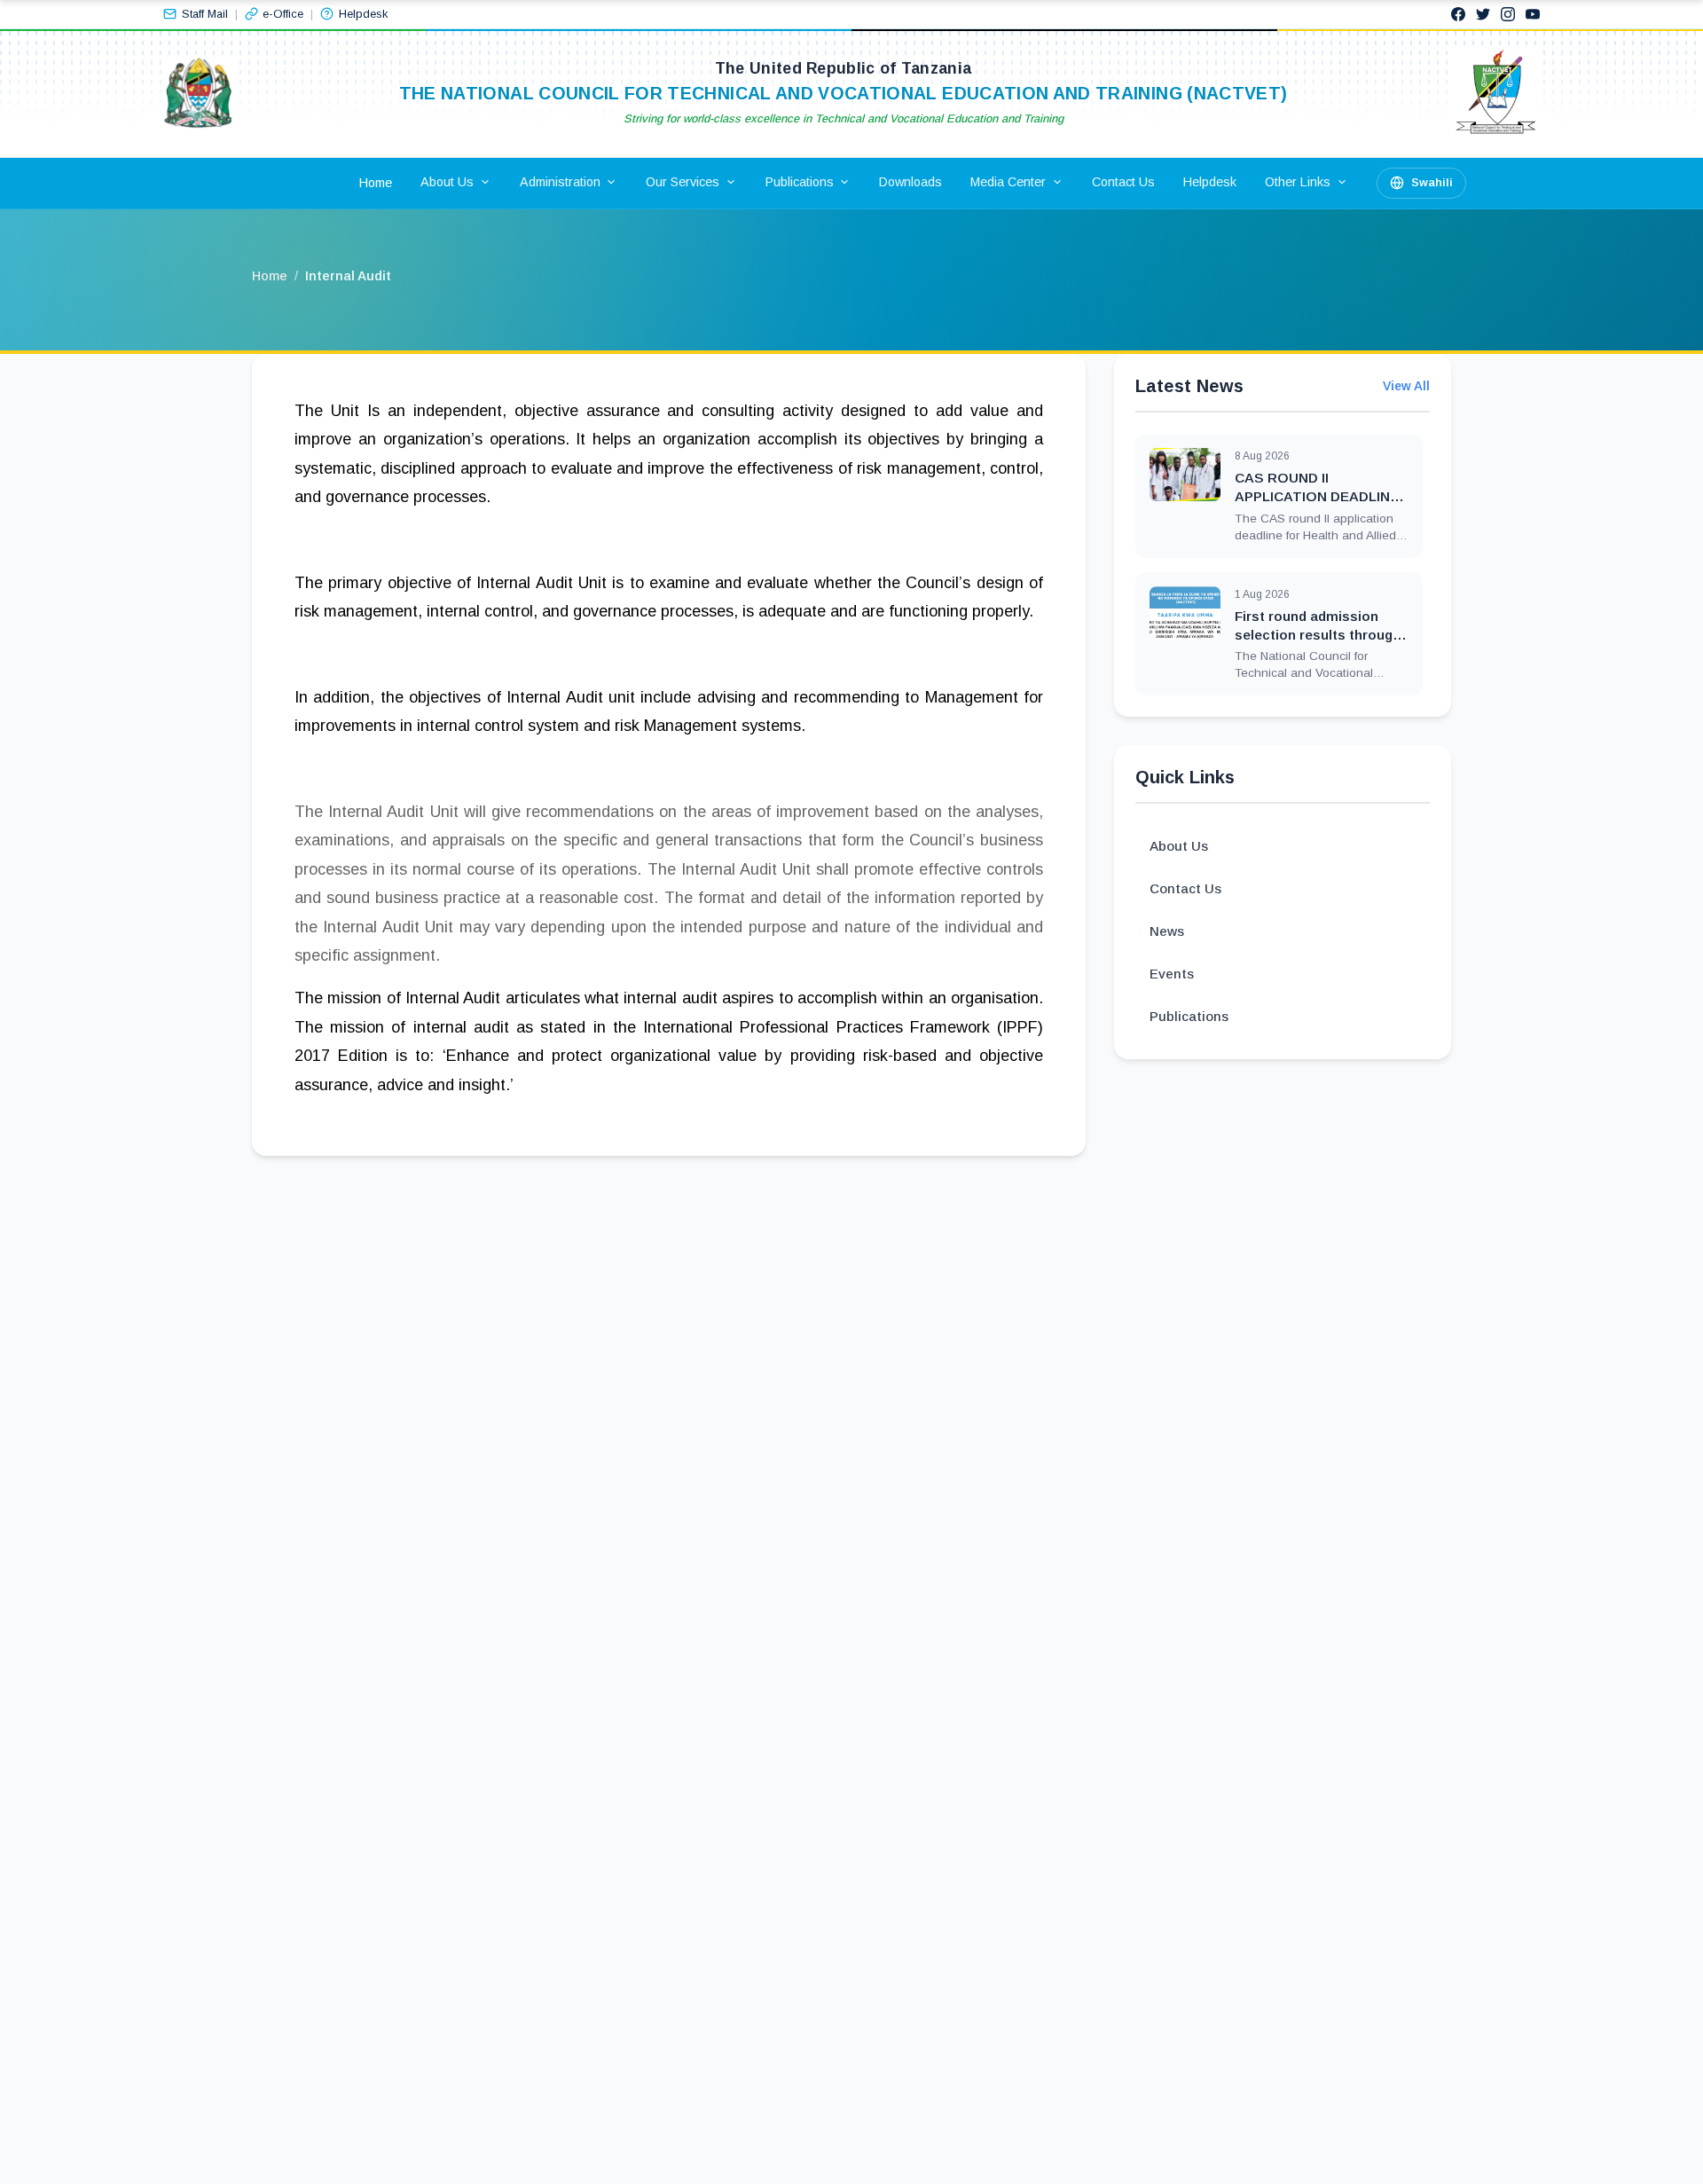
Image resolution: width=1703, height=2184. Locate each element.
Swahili (1432, 182)
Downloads (910, 182)
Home (376, 183)
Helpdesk (1210, 182)
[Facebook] (1458, 14)
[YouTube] (1533, 14)
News (1167, 931)
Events (1172, 974)
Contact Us (1123, 182)
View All (1406, 386)
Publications (1189, 1016)
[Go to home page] (198, 94)
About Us (1179, 846)
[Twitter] (1483, 14)
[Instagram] (1508, 14)
